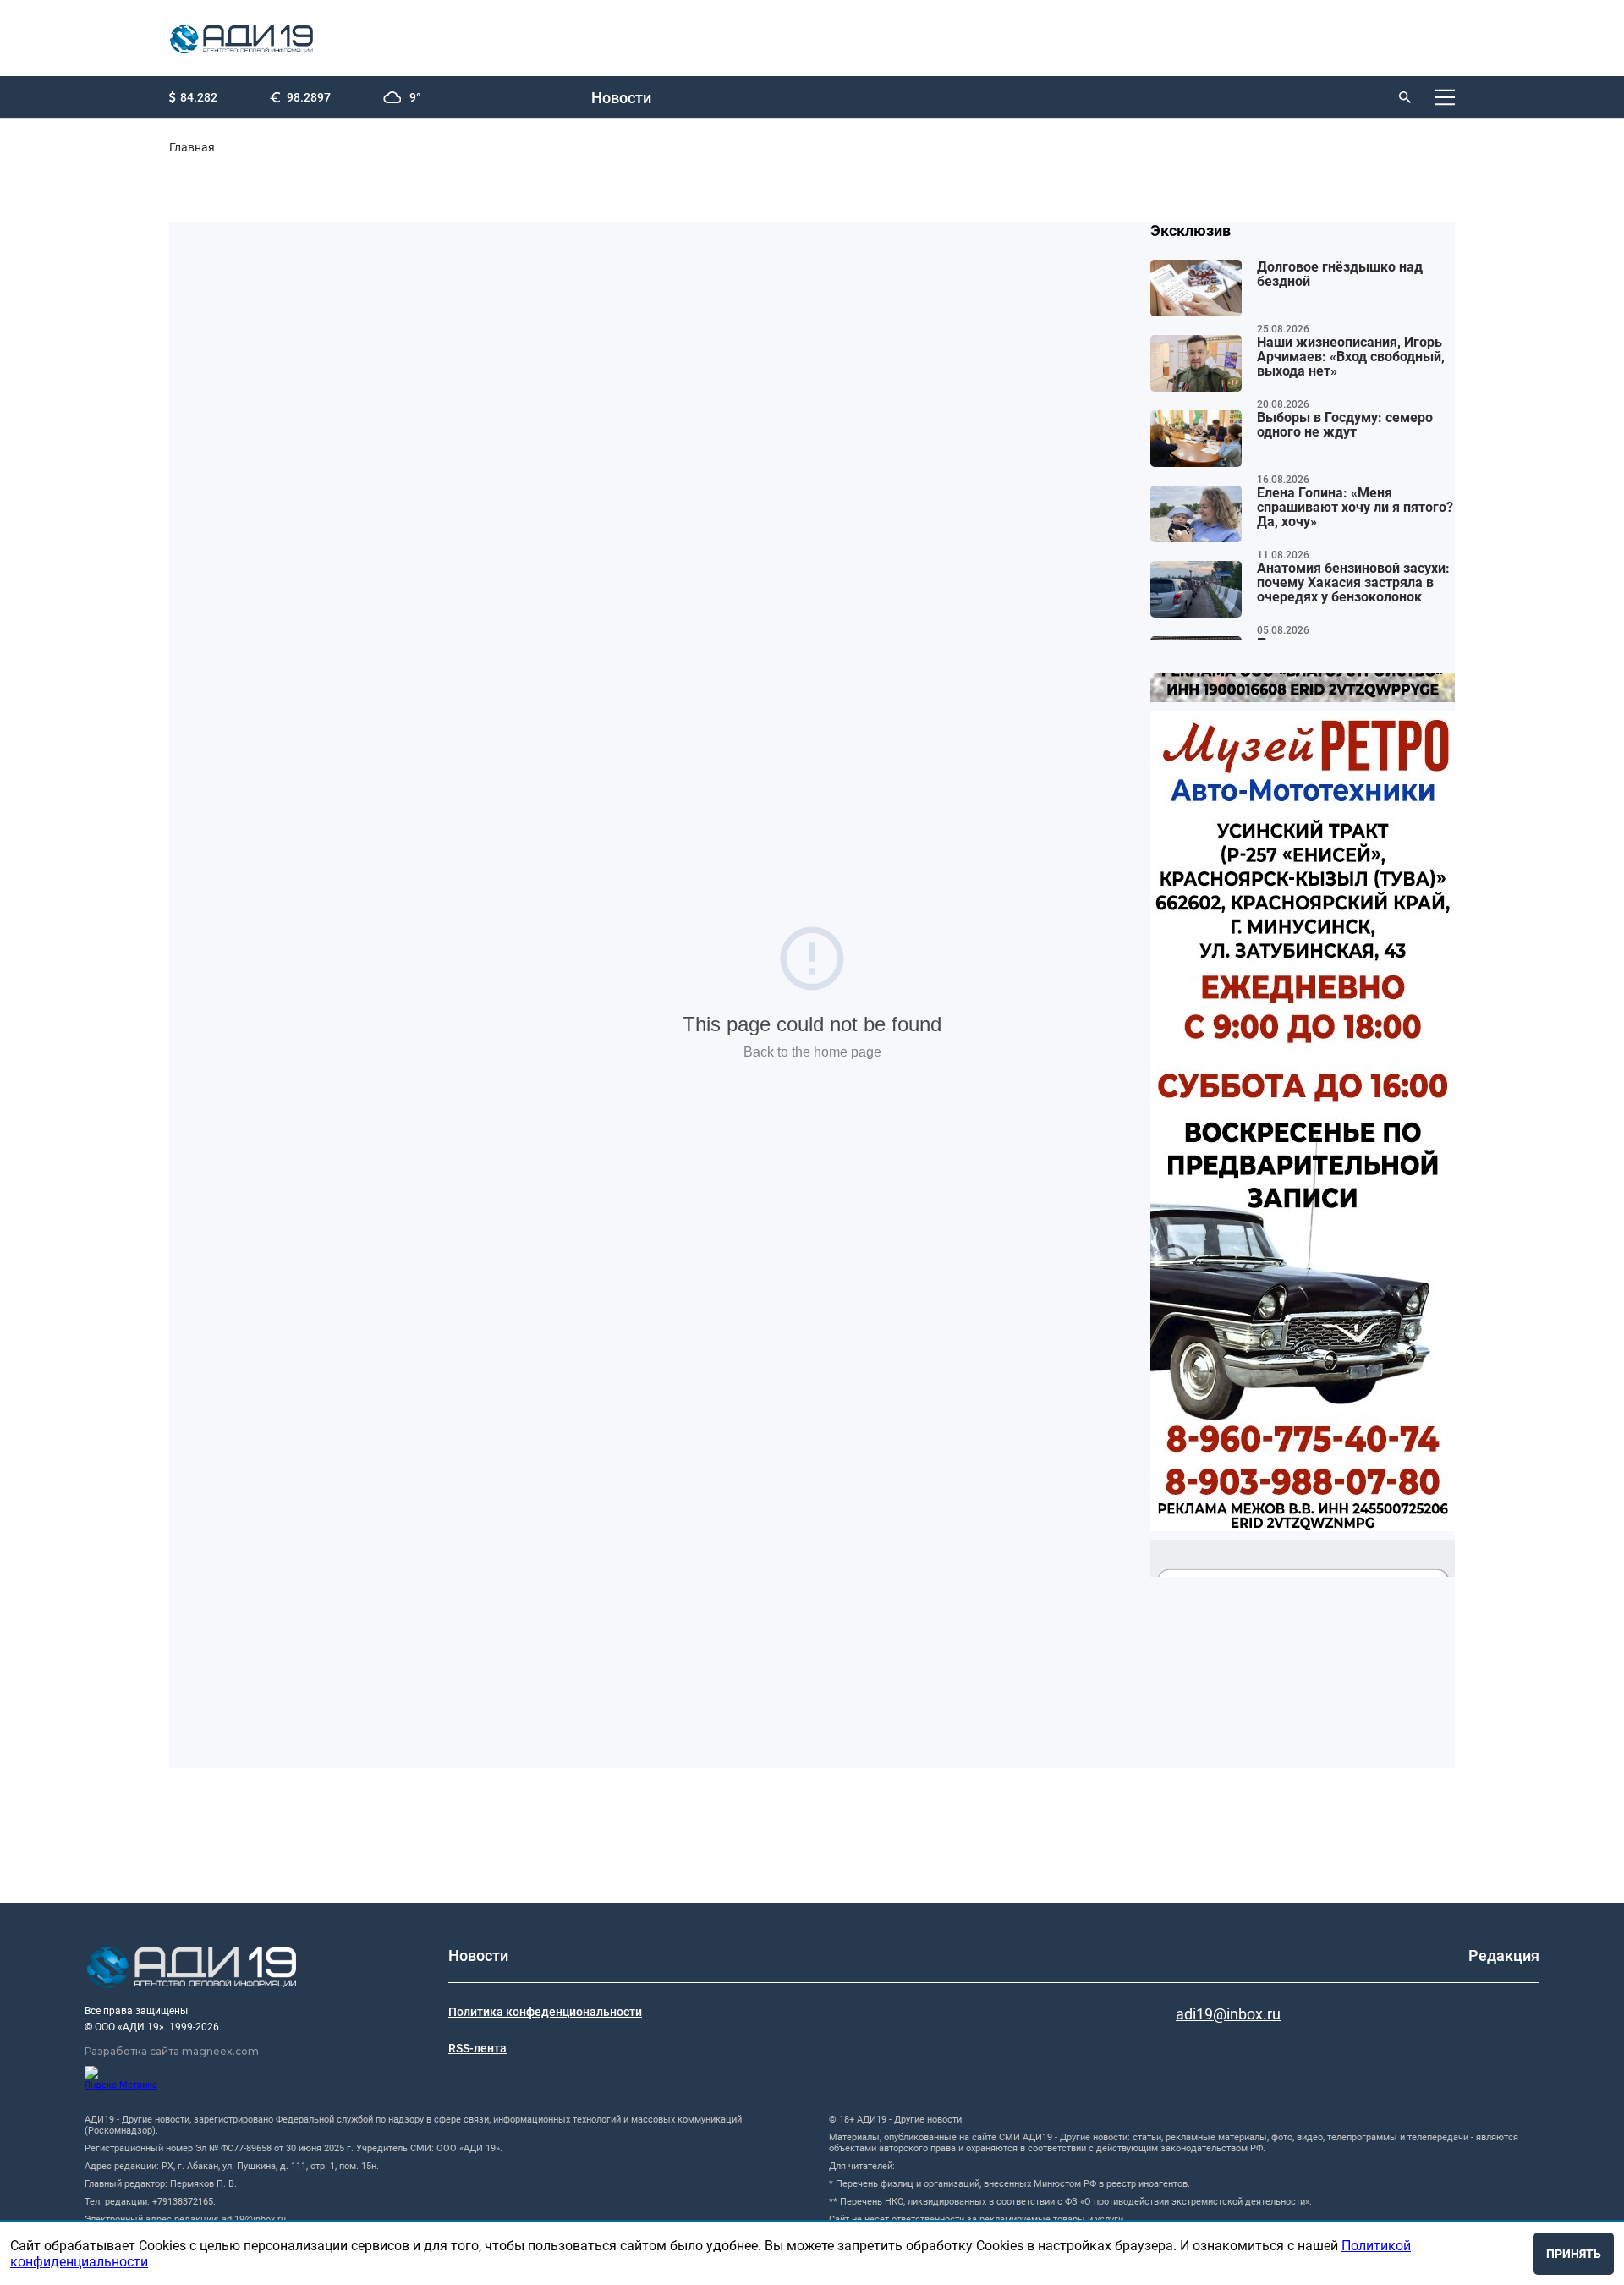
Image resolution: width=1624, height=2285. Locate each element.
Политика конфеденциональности (545, 2012)
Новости (621, 98)
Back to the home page (812, 1052)
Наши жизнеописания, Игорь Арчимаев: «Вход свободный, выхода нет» (1351, 357)
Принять (1574, 2254)
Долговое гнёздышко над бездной (1340, 275)
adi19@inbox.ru (1228, 2014)
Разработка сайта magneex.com (172, 2051)
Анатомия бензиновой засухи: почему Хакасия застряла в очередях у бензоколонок (1353, 583)
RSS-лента (477, 2048)
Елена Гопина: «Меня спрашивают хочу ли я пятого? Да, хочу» (1355, 508)
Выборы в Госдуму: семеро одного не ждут (1345, 425)
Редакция (1504, 1955)
